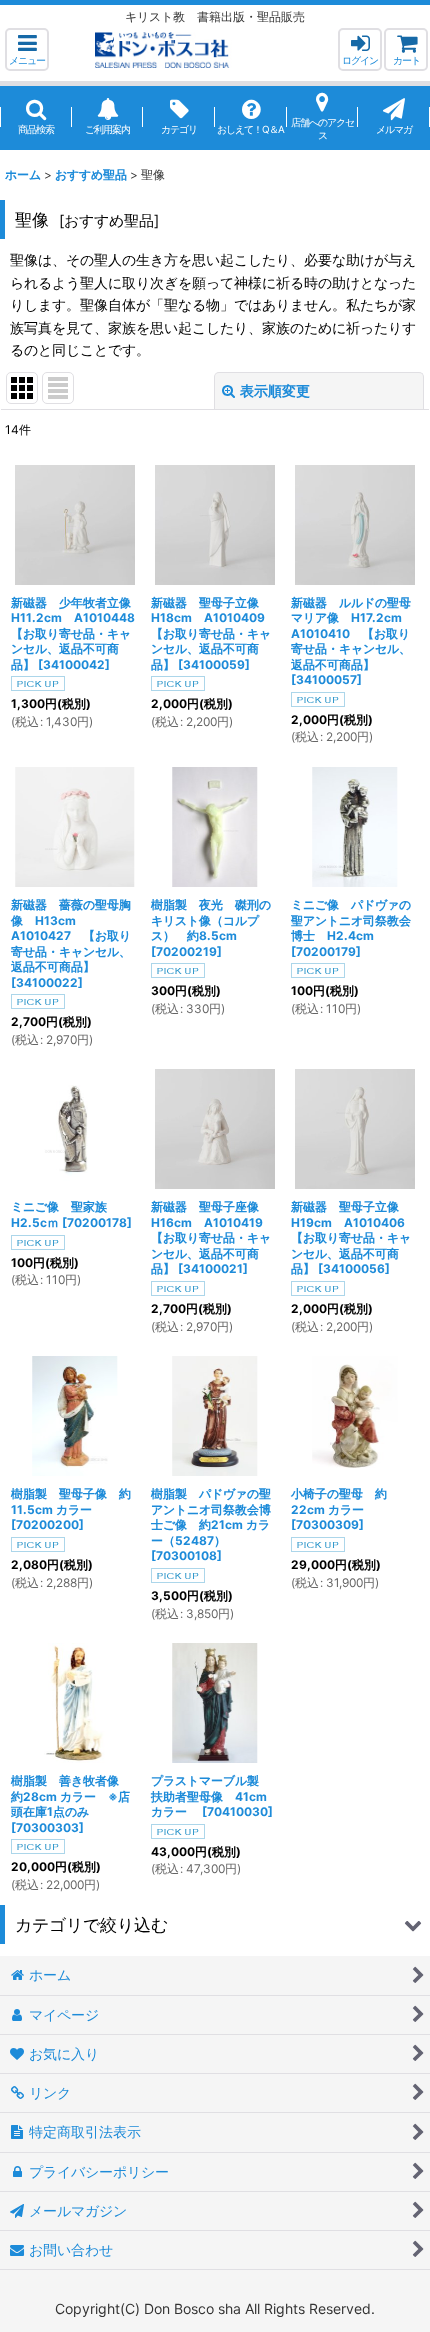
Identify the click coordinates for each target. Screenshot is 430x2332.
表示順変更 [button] (275, 390)
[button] (27, 49)
